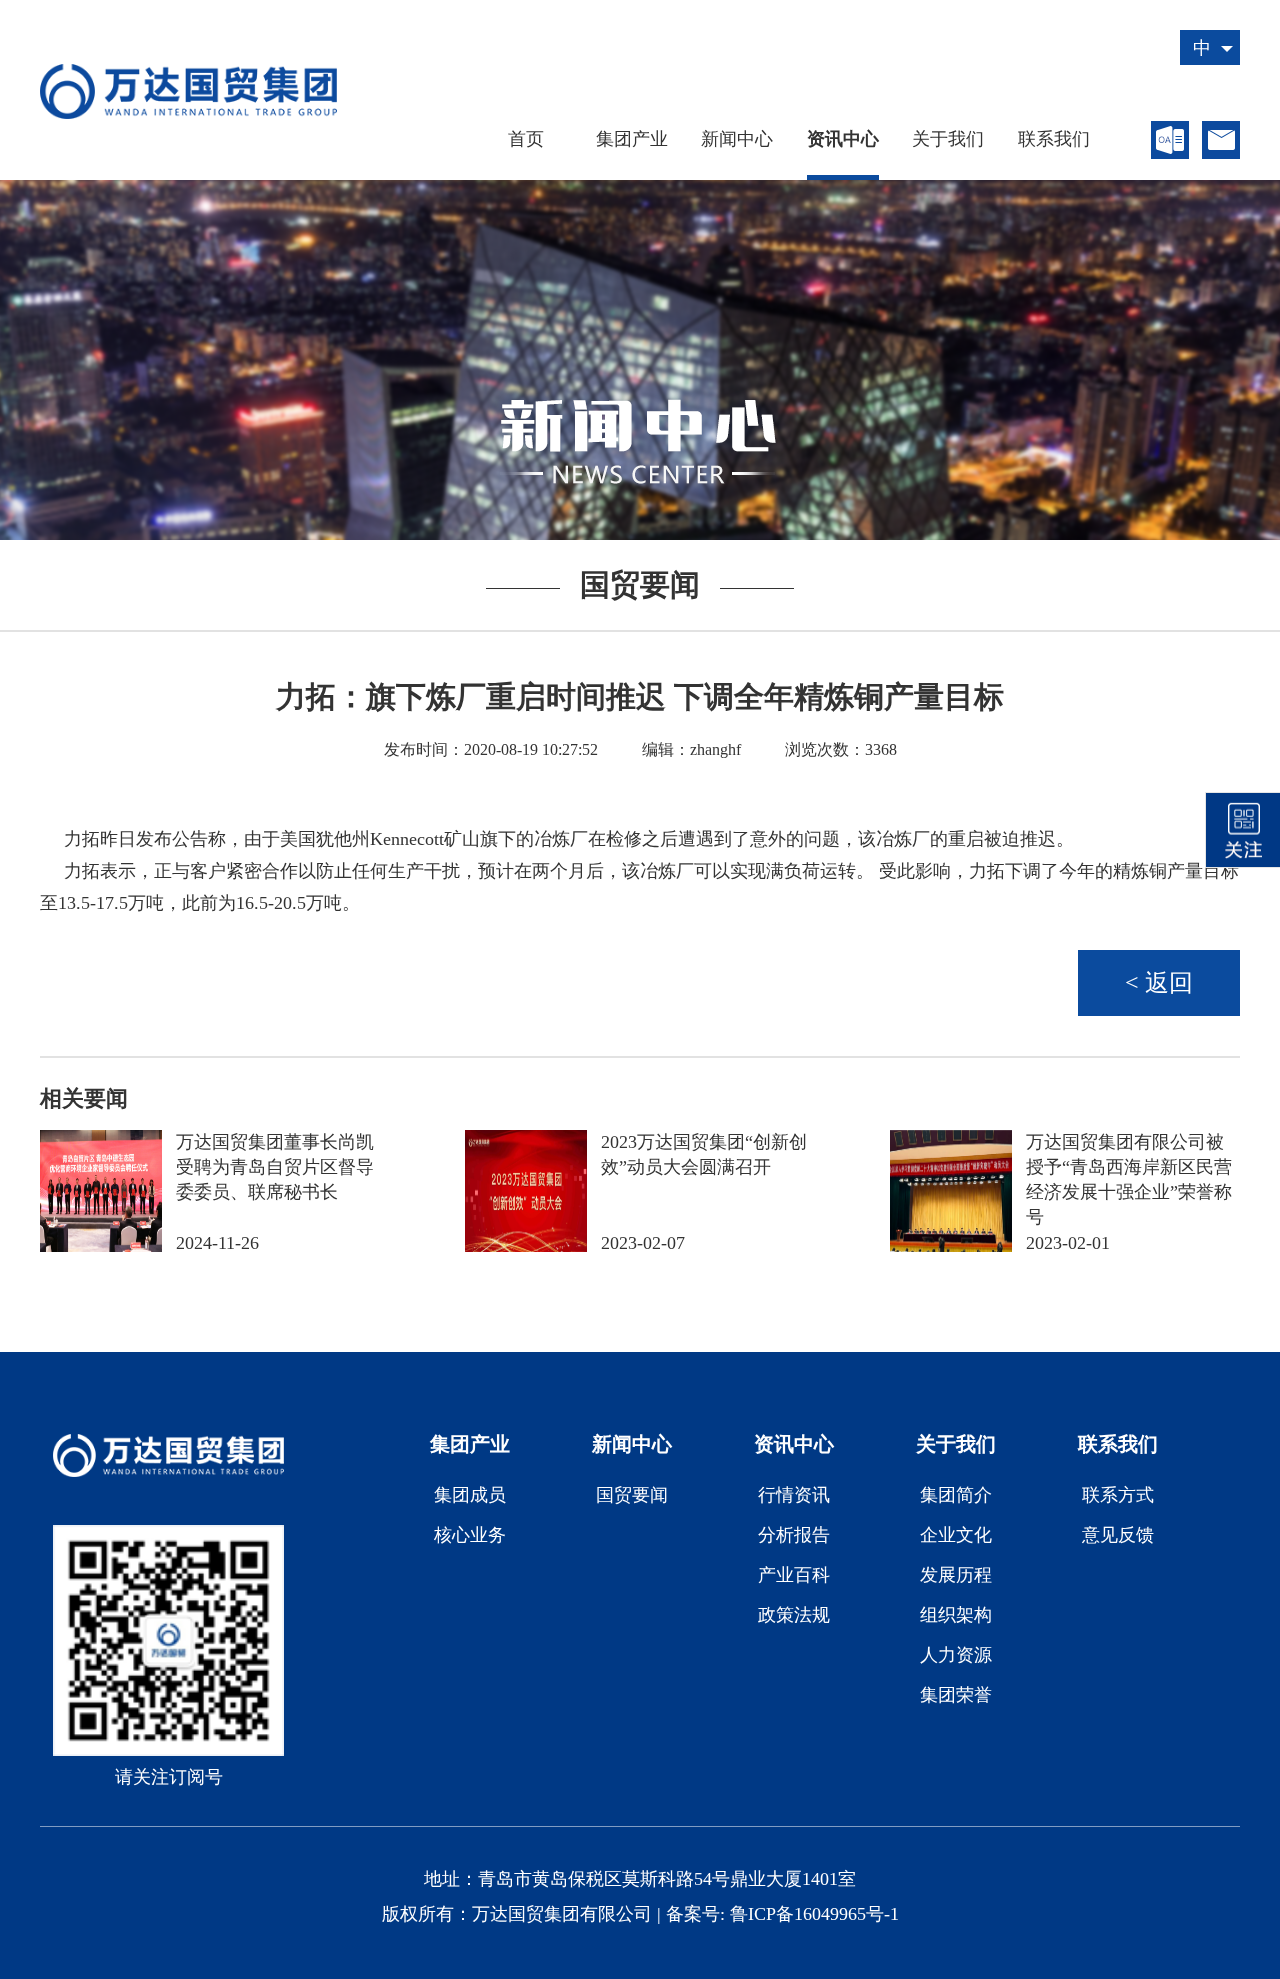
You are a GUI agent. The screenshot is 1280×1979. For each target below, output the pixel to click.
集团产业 (632, 139)
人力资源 (956, 1655)
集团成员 (470, 1495)
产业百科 (794, 1575)
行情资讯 (794, 1495)
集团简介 (956, 1495)
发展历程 (956, 1575)
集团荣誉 (956, 1695)
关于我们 (948, 139)
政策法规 (794, 1615)
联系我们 (1054, 139)
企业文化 (956, 1535)
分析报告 (794, 1535)
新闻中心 (737, 139)
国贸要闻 (632, 1495)
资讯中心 (843, 139)
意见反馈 (1118, 1535)
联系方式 (1118, 1495)
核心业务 (470, 1535)
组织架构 (956, 1615)
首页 (526, 139)
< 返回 (1159, 983)
